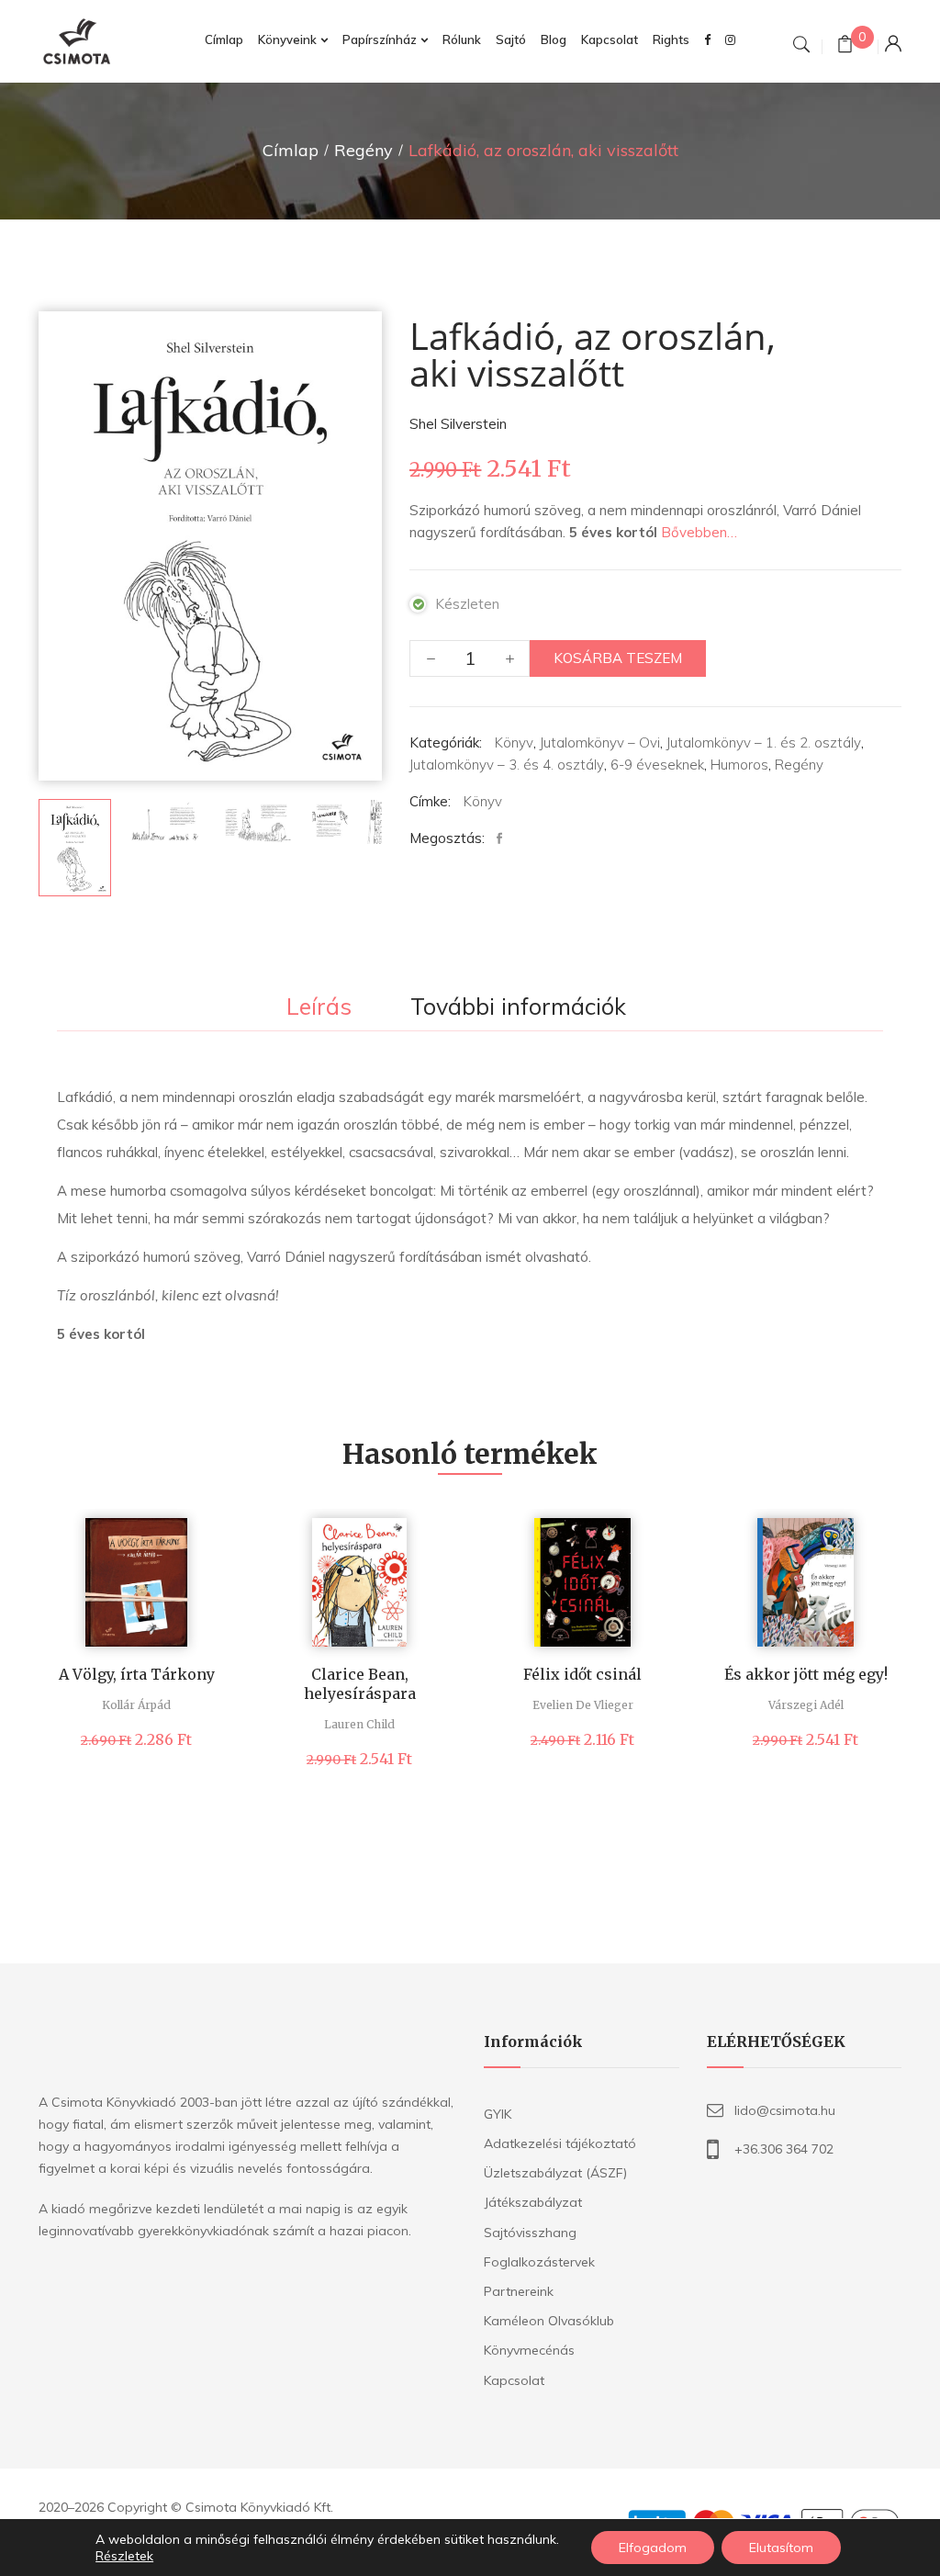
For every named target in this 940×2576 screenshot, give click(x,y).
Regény (364, 150)
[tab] (319, 1008)
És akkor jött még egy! (806, 1674)
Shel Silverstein (458, 424)
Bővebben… (699, 532)
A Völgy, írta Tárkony (137, 1674)
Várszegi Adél (806, 1705)
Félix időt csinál (582, 1674)
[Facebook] (504, 839)
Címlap (291, 150)
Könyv (514, 742)
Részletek (124, 2556)
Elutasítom (781, 2548)
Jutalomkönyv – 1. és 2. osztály (764, 742)
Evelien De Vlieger (583, 1705)
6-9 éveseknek (657, 765)
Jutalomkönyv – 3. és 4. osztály (507, 765)
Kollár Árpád (136, 1705)
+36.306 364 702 (784, 2149)
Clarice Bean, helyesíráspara (360, 1684)
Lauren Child (359, 1724)
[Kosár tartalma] (845, 46)
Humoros (739, 765)
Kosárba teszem (618, 658)
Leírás (319, 1007)
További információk (518, 1007)
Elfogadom (653, 2548)
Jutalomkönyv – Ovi (600, 742)
